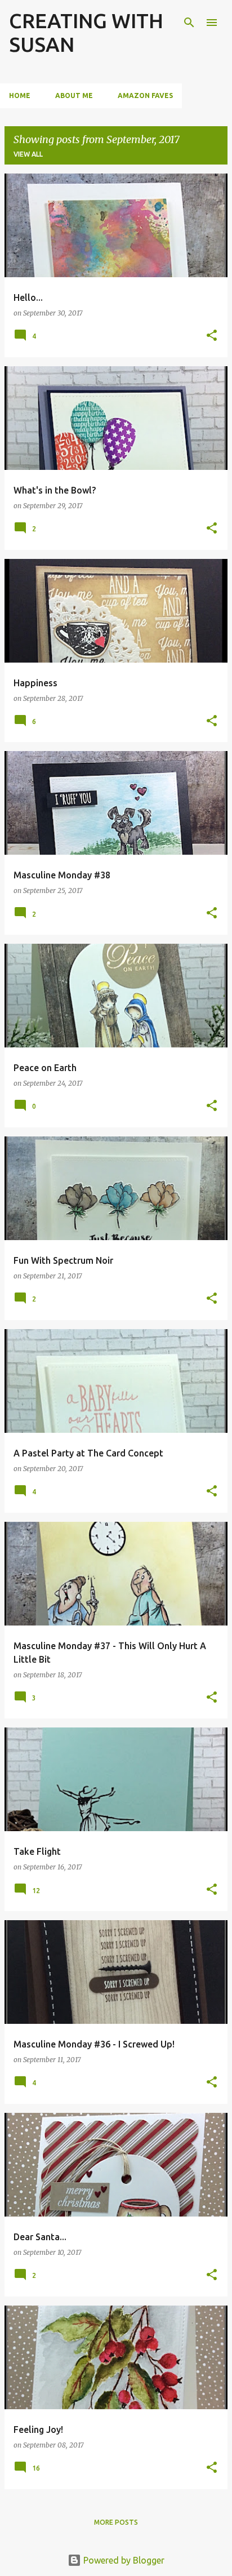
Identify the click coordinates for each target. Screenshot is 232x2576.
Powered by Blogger (123, 2560)
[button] (212, 336)
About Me (74, 96)
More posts (116, 2522)
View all (28, 154)
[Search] (189, 23)
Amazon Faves (145, 96)
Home (20, 96)
